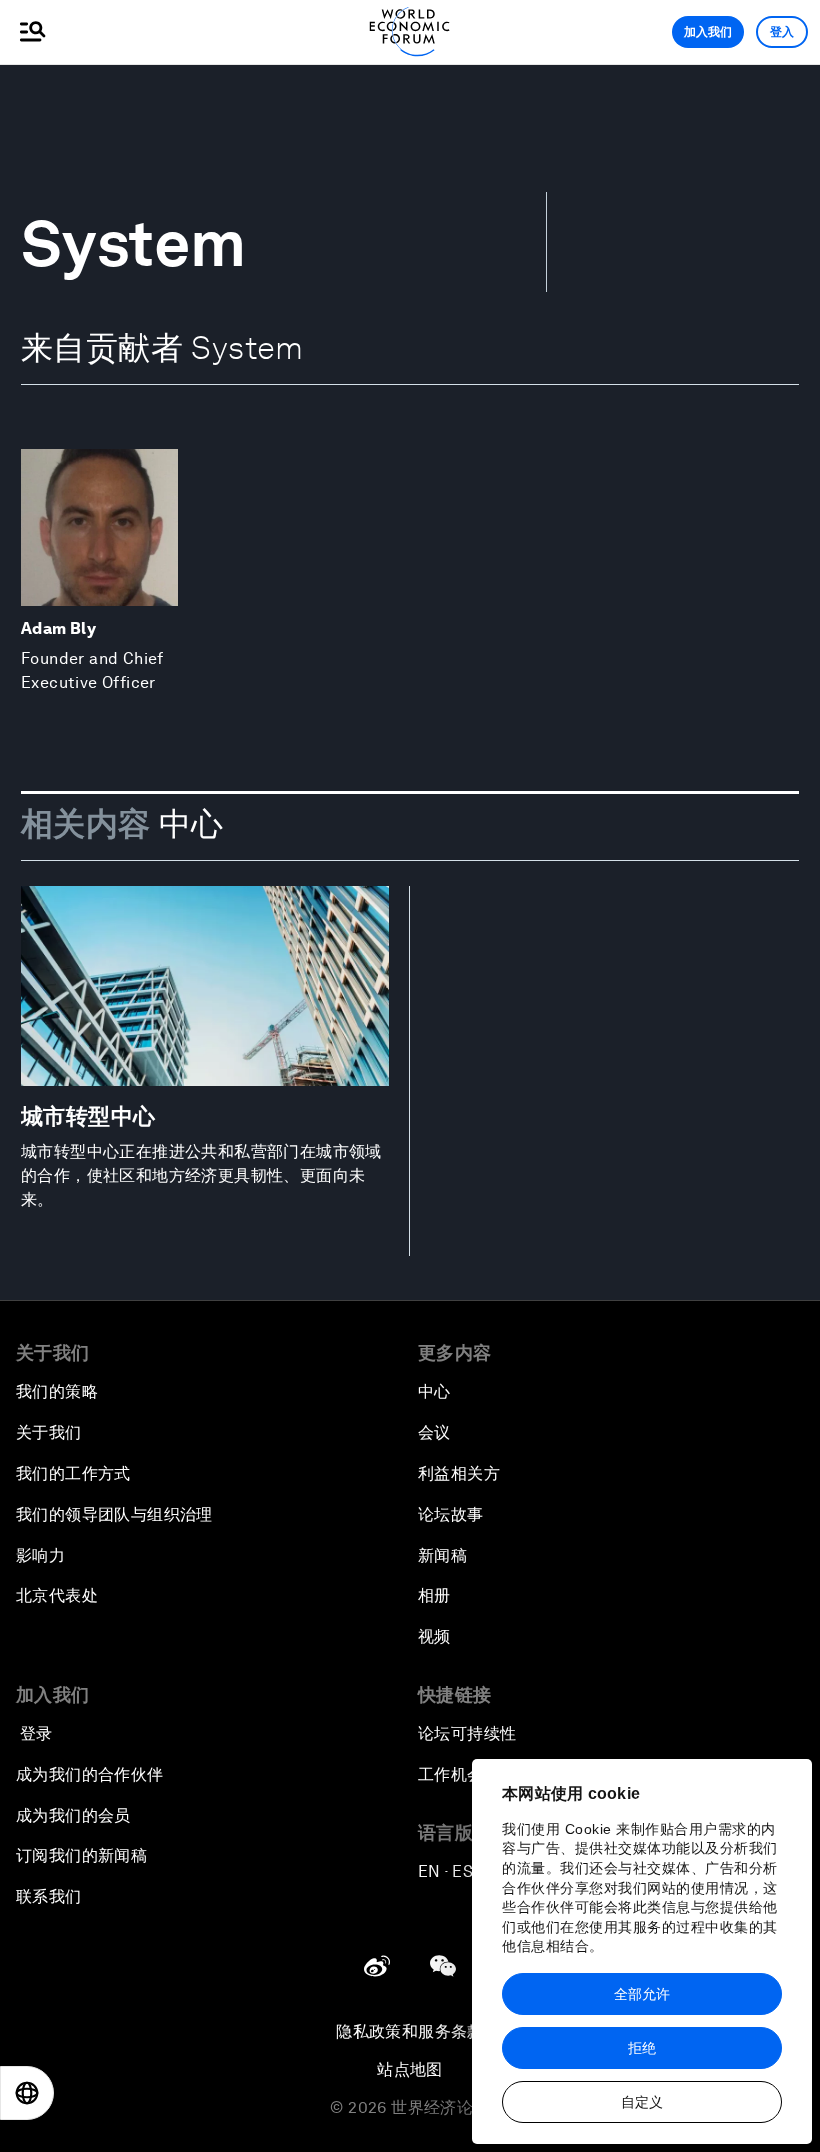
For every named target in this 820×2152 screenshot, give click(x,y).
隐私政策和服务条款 (410, 2031)
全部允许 (642, 1994)
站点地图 (410, 2069)
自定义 (642, 2102)
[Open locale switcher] (27, 2093)
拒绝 (642, 2048)
